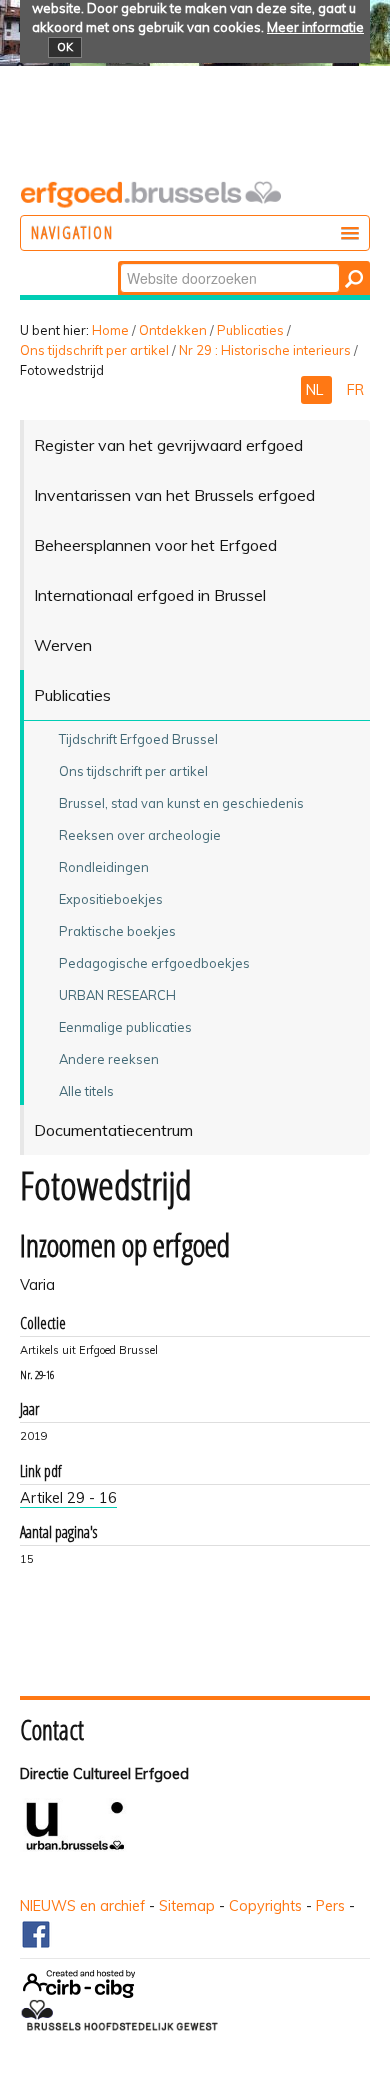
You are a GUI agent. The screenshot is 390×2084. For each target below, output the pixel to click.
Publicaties (250, 330)
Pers (330, 1906)
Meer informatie (315, 27)
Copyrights (265, 1906)
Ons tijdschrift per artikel (94, 350)
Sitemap (187, 1906)
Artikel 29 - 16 (68, 1498)
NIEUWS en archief (82, 1906)
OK (65, 47)
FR (355, 390)
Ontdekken (173, 330)
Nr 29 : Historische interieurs (265, 350)
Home (110, 330)
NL (316, 390)
